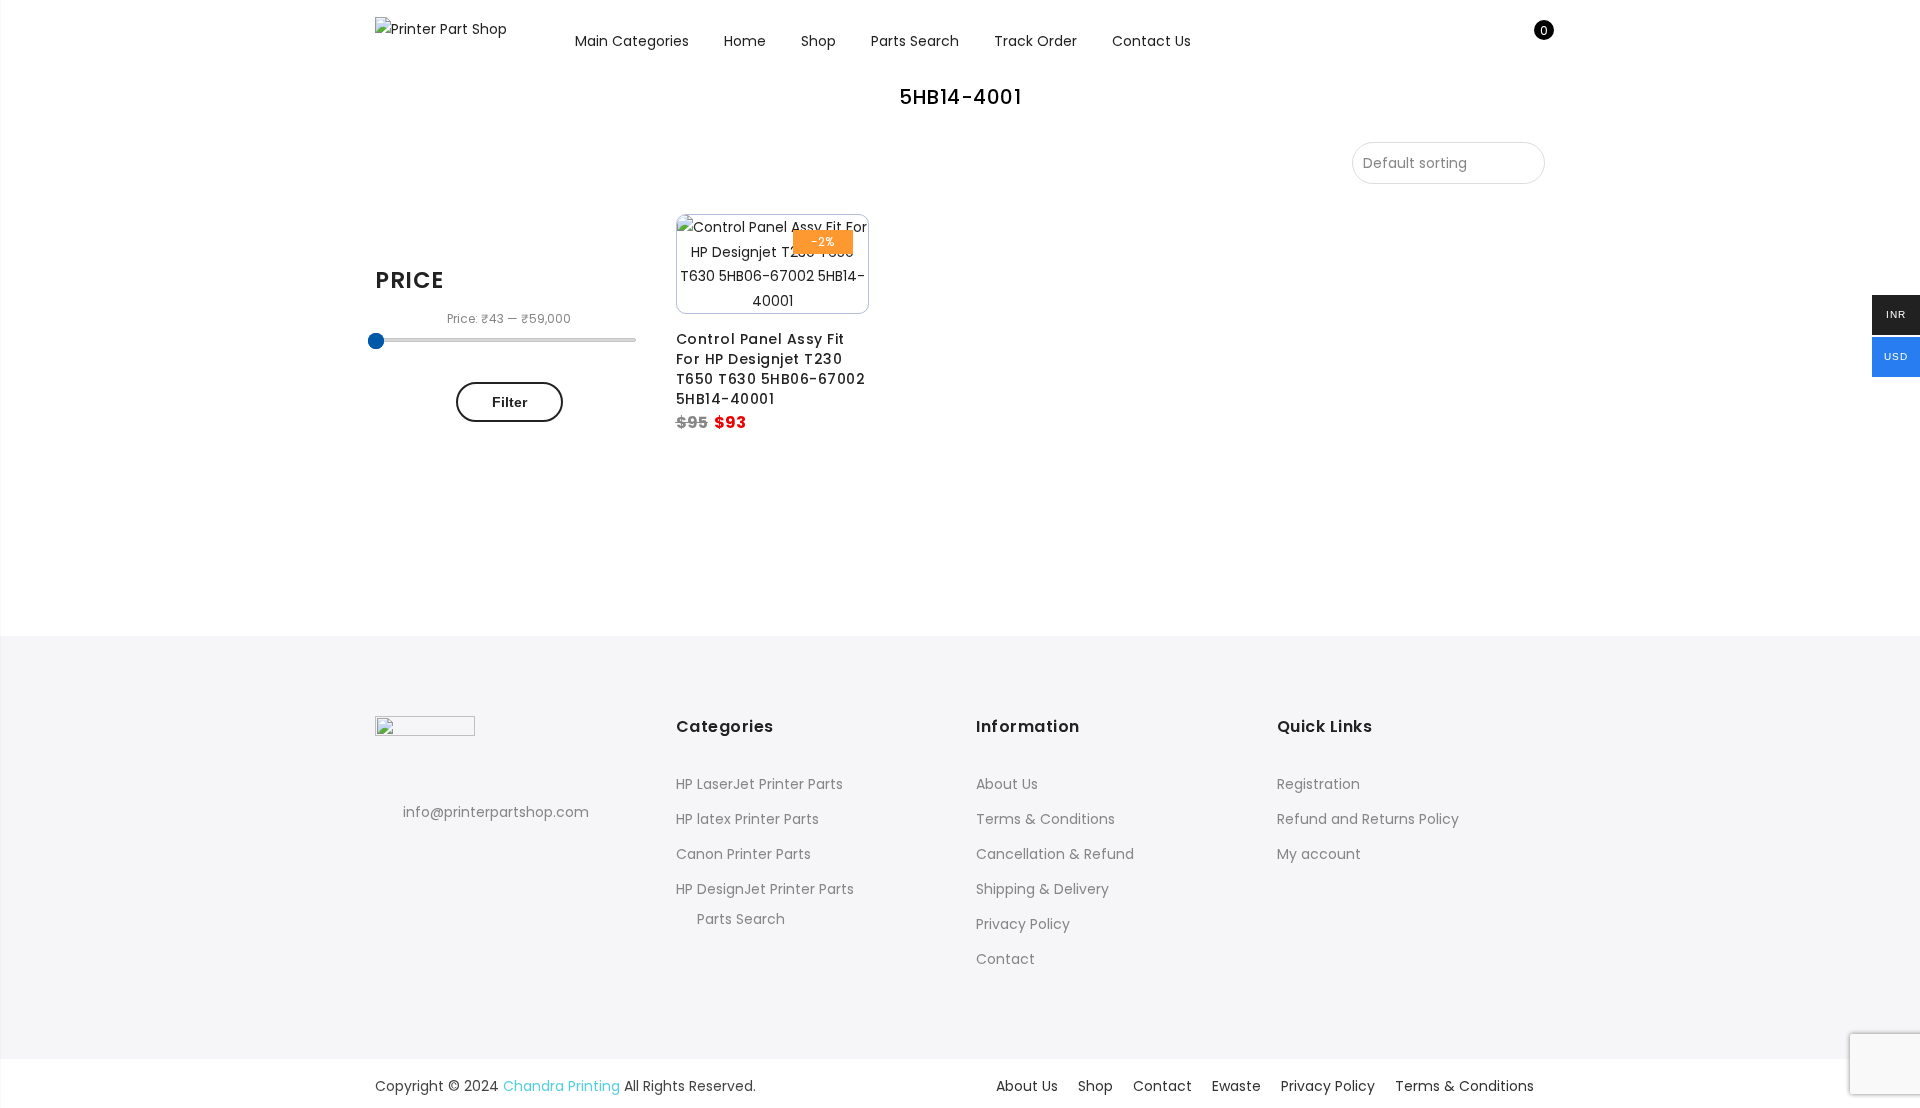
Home (745, 41)
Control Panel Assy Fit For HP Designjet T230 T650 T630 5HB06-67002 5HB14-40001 (771, 369)
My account (1319, 854)
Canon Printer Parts (743, 854)
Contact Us (1151, 41)
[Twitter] (430, 856)
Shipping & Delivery (1042, 889)
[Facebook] (393, 856)
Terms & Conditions (1045, 819)
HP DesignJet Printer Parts (765, 889)
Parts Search (915, 41)
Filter (509, 402)
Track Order (1035, 41)
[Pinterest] (467, 856)
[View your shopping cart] (1529, 41)
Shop (818, 41)
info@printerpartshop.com (496, 812)
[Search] (1467, 41)
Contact (1005, 959)
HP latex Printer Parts (747, 819)
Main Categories (632, 41)
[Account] (1498, 41)
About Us (1007, 784)
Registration (1318, 784)
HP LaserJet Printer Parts (759, 784)
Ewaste (1236, 1086)
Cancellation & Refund (1055, 854)
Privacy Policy (1023, 924)
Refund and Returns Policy (1368, 819)
